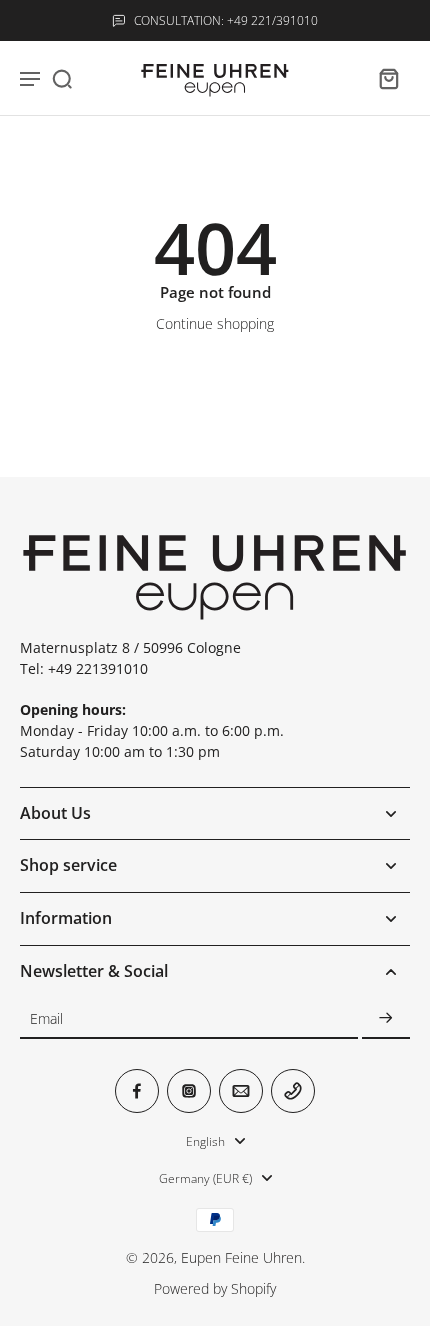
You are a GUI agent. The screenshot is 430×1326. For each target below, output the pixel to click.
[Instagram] (189, 1091)
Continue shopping (215, 323)
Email (46, 1018)
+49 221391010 (98, 668)
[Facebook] (137, 1091)
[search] (62, 78)
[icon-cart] (388, 78)
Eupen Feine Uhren (241, 1257)
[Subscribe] (386, 1018)
